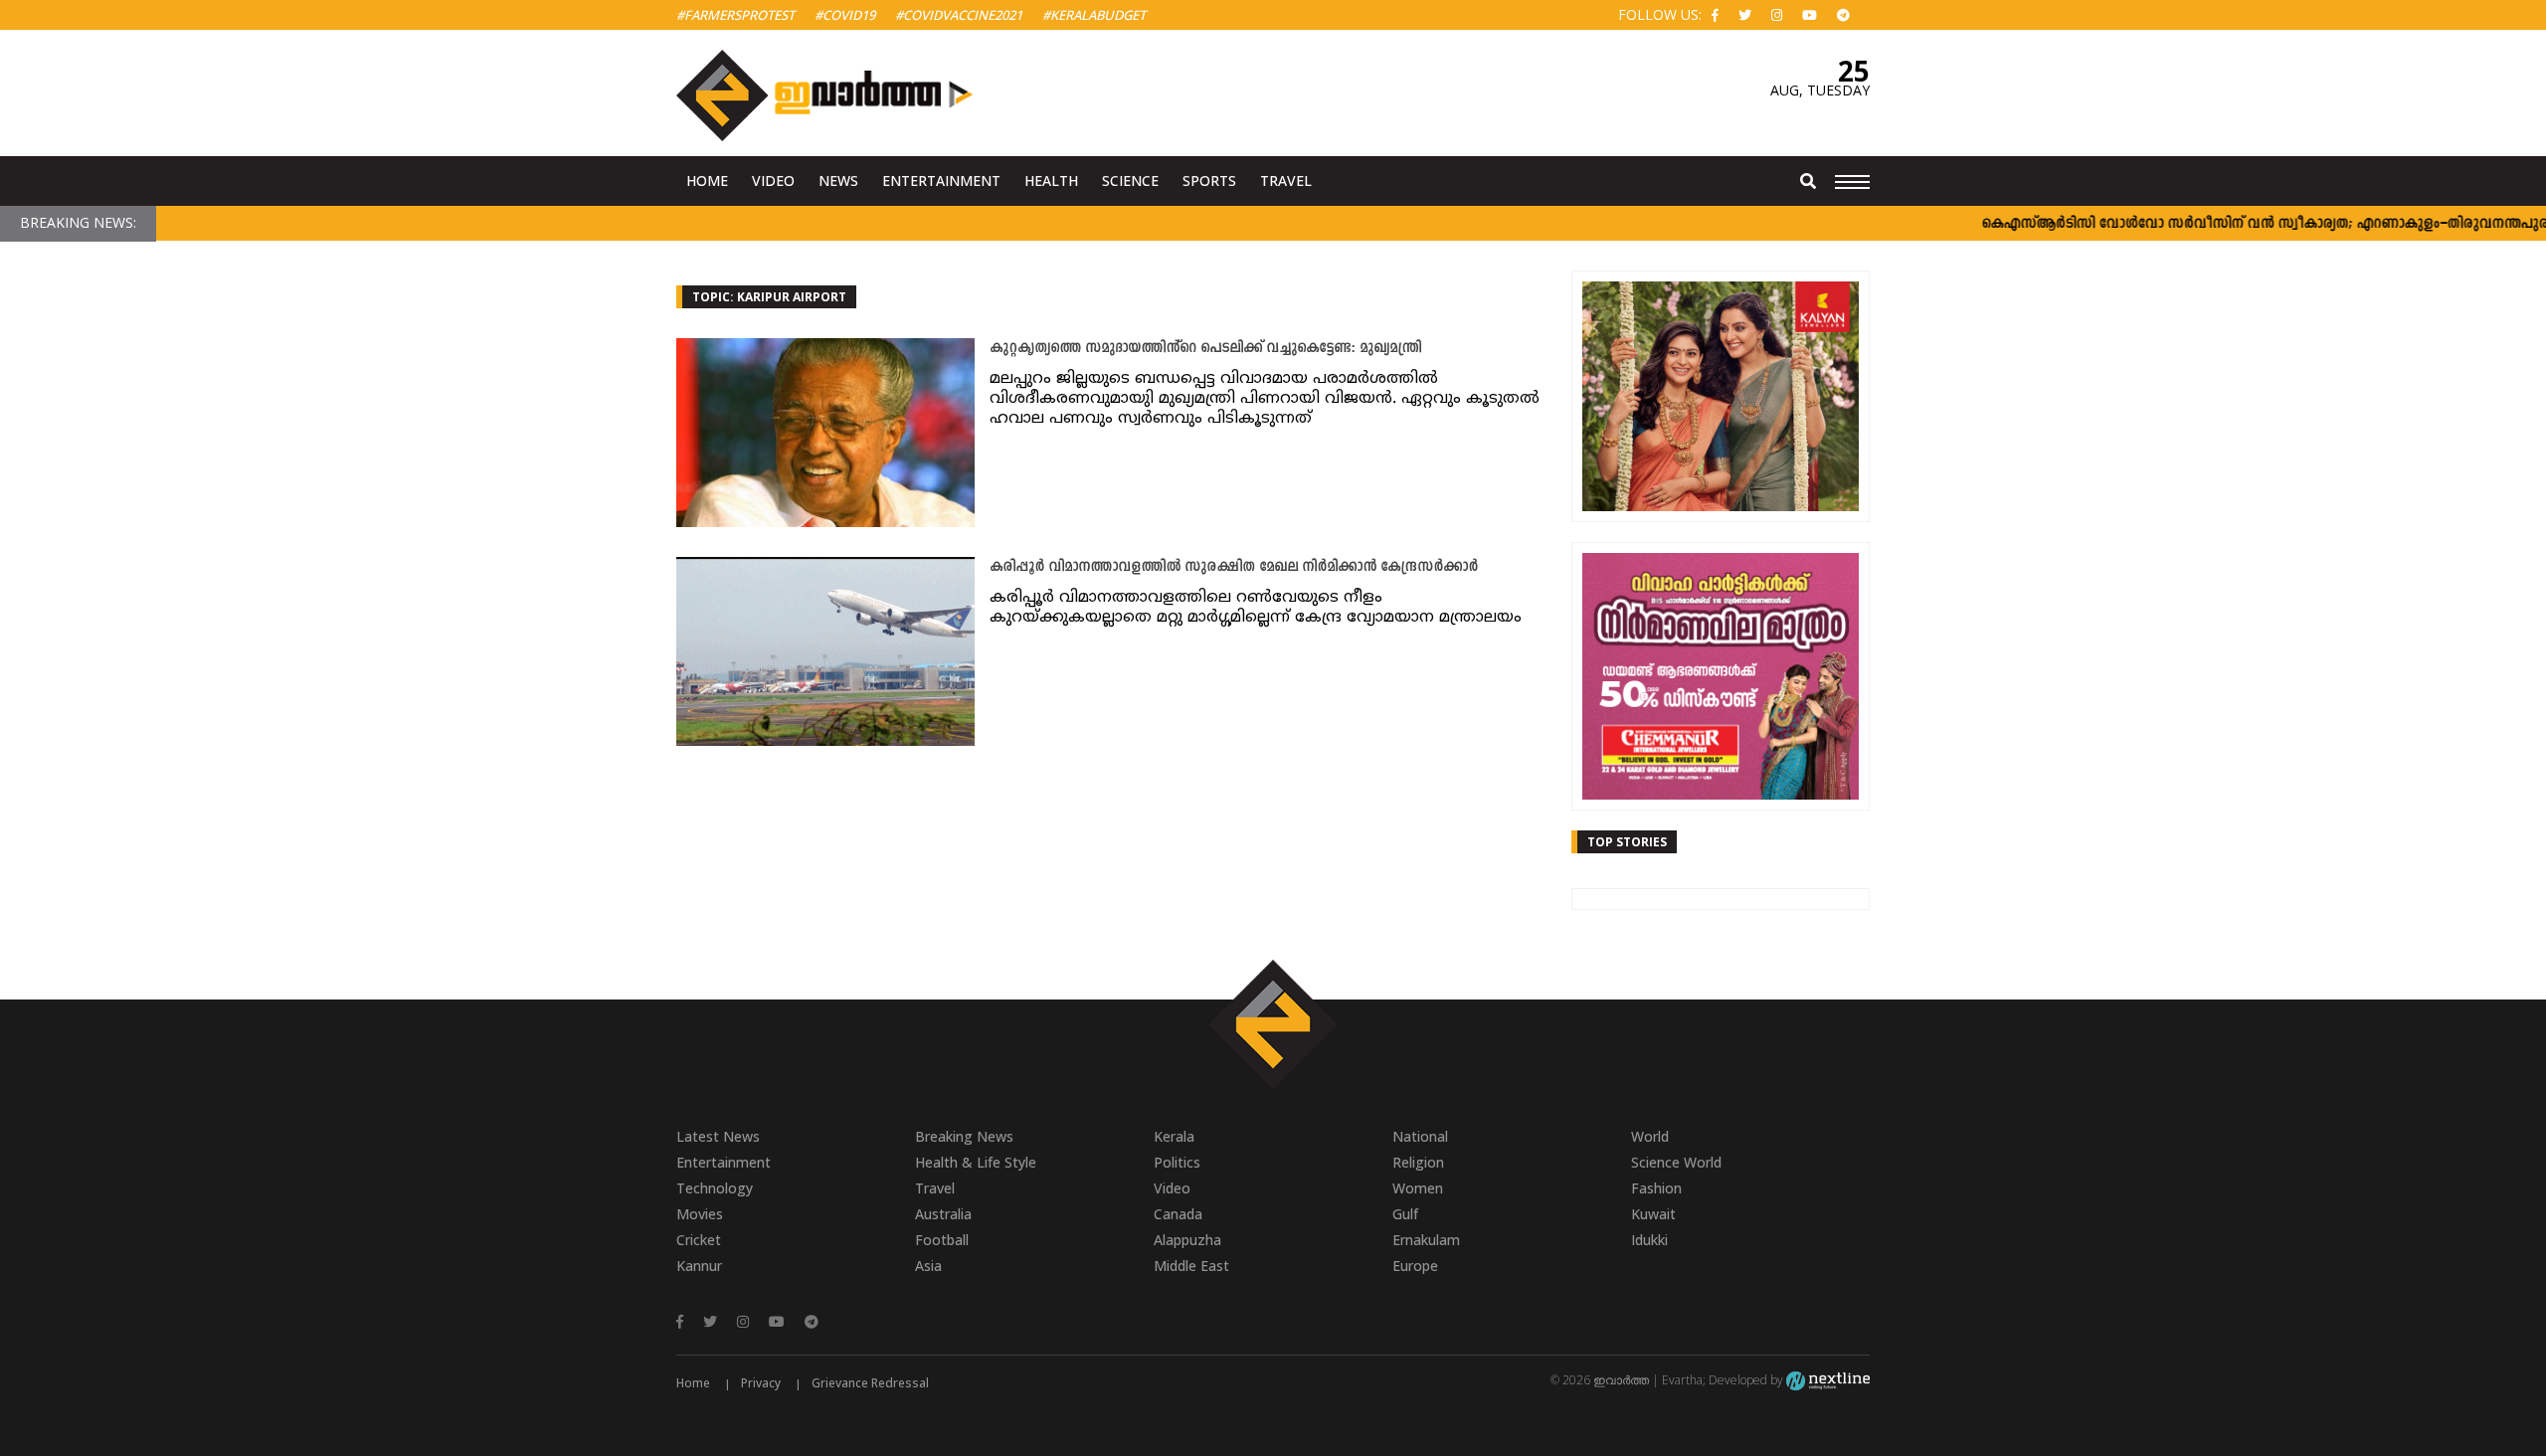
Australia (943, 1214)
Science (1130, 181)
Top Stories (1627, 842)
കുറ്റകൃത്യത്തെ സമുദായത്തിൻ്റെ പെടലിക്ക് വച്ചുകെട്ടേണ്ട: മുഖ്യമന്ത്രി (1205, 349)
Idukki (1649, 1240)
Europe (1415, 1266)
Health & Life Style (976, 1162)
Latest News (718, 1136)
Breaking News (964, 1136)
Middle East (1191, 1266)
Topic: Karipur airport (769, 297)
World (1650, 1136)
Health (1051, 181)
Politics (1177, 1162)
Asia (928, 1266)
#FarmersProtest (735, 15)
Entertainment (941, 181)
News (838, 181)
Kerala (1174, 1136)
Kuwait (1653, 1214)
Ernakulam (1426, 1240)
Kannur (699, 1266)
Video (773, 181)
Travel (1286, 181)
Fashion (1656, 1188)
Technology (715, 1188)
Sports (1209, 181)
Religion (1418, 1162)
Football (942, 1240)
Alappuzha (1187, 1240)
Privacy (761, 1383)
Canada (1178, 1214)
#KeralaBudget (1094, 15)
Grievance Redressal (870, 1383)
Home (707, 181)
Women (1418, 1188)
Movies (700, 1214)
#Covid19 (845, 15)
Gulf (1405, 1214)
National (1420, 1136)
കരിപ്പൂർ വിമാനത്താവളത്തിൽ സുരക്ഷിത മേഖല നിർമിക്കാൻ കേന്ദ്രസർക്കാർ (1234, 567)
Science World (1676, 1162)
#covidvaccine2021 (959, 15)
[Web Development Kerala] (1828, 1380)
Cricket (699, 1240)
